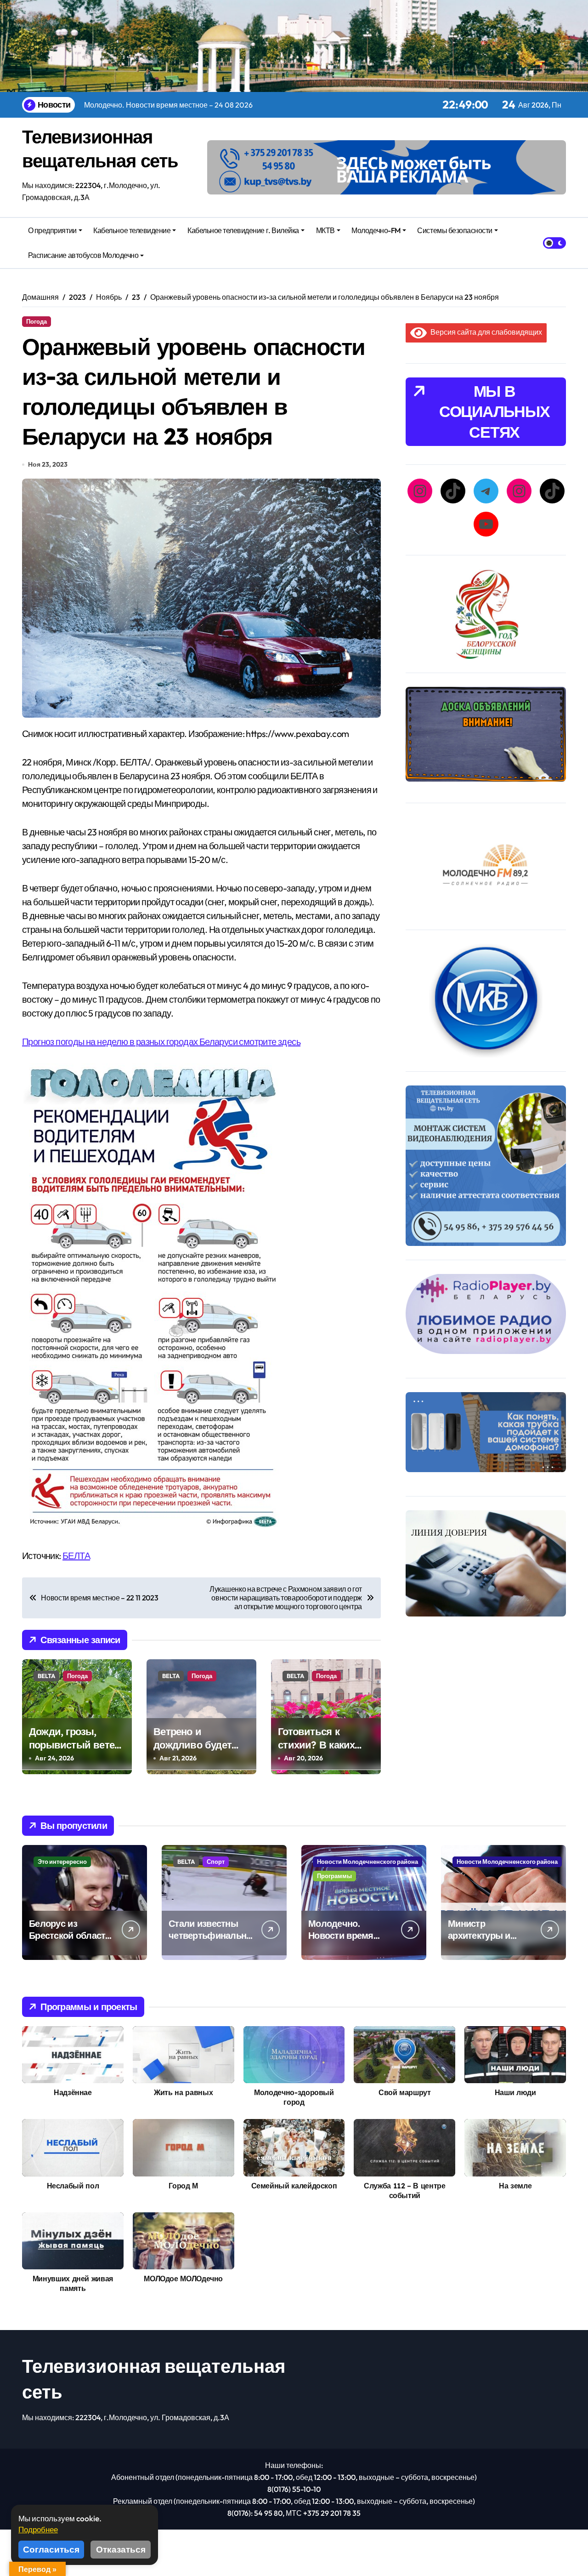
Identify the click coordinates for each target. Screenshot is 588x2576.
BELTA (46, 1676)
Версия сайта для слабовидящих (484, 332)
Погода (37, 321)
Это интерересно (62, 1862)
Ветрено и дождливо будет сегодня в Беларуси (200, 1745)
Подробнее (38, 2529)
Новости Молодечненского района (367, 1862)
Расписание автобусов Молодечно (83, 255)
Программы (334, 1876)
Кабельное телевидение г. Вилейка (243, 230)
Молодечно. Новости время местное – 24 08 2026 (342, 1941)
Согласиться (51, 2549)
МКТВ (325, 230)
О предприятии (52, 230)
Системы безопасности (455, 230)
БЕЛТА (76, 1556)
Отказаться (121, 2549)
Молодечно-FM (376, 230)
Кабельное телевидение (132, 230)
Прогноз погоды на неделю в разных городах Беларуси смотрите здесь (161, 1042)
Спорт (216, 1862)
